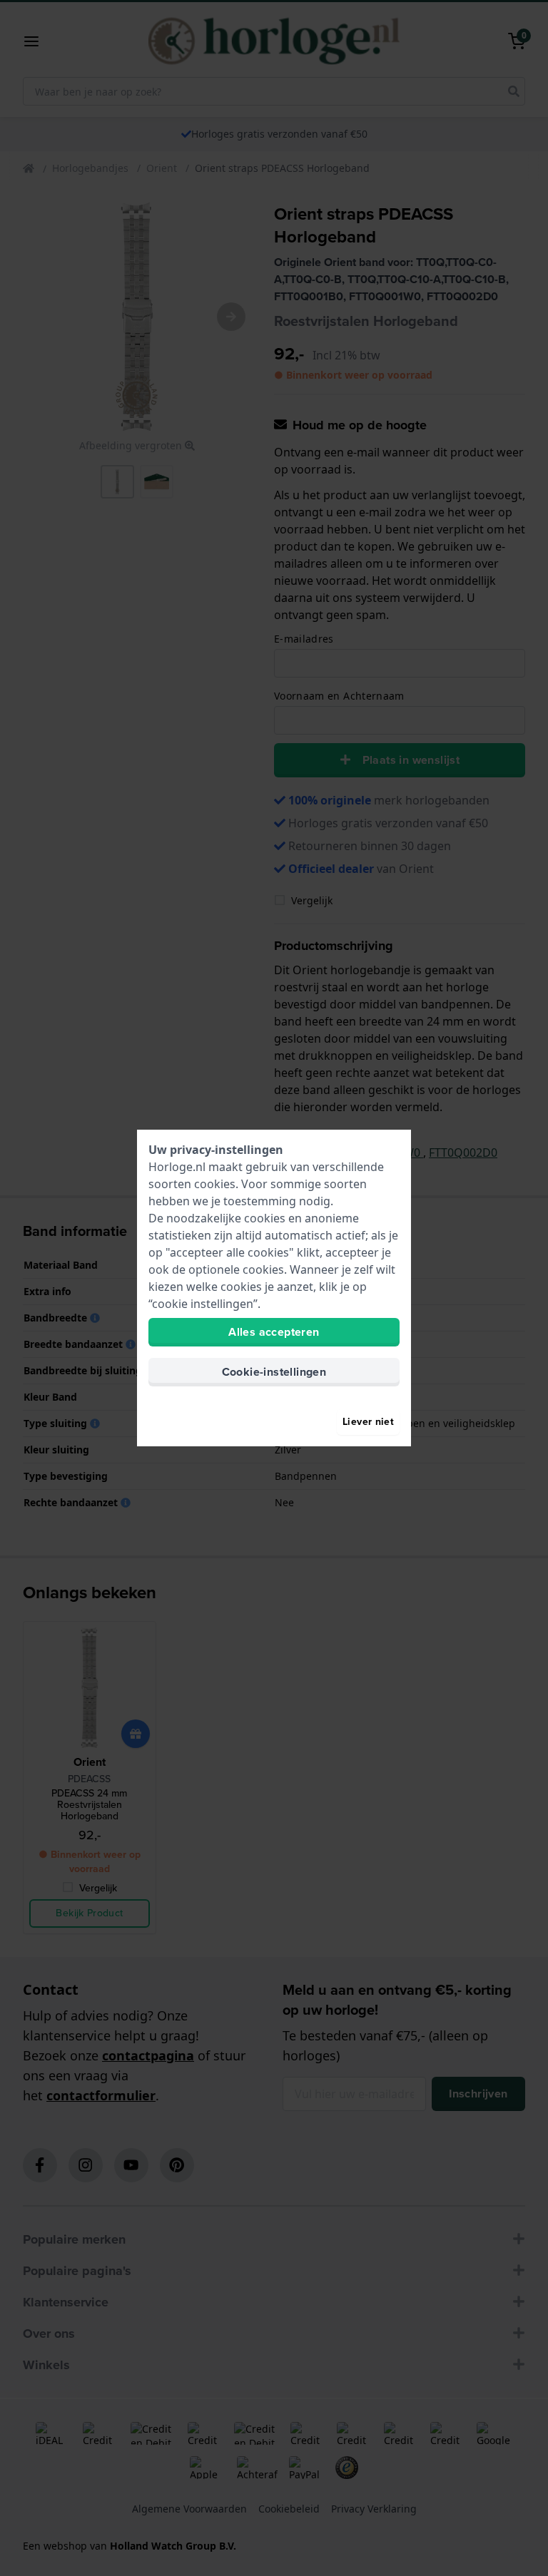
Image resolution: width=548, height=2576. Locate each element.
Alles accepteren (274, 1332)
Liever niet (368, 1422)
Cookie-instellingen (274, 1372)
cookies (215, 1184)
